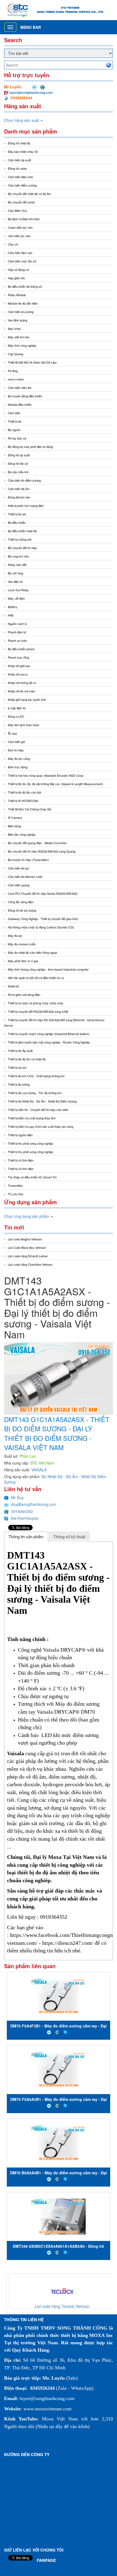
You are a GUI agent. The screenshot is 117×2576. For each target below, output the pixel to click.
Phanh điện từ (17, 632)
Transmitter (15, 1185)
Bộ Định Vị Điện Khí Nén (24, 219)
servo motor (16, 379)
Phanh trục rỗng (19, 657)
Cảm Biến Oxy (18, 210)
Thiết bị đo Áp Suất (20, 1051)
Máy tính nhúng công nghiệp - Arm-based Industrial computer (48, 969)
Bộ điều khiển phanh (21, 649)
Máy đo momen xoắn (22, 944)
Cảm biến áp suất (19, 160)
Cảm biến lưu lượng (21, 312)
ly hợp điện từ (17, 708)
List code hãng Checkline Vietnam (30, 1264)
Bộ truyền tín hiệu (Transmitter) (28, 860)
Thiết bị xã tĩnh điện (21, 1160)
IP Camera (15, 818)
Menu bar (31, 27)
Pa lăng (13, 371)
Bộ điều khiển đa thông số (25, 286)
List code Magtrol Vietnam (25, 1239)
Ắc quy (13, 733)
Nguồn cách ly (17, 624)
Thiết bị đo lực (17, 514)
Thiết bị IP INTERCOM (23, 801)
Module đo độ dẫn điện (23, 303)
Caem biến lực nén (20, 227)
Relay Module (17, 295)
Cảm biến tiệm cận (20, 253)
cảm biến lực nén (19, 236)
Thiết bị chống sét (20, 539)
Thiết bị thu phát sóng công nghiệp (30, 1143)
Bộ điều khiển (17, 522)
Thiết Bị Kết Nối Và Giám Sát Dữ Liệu (32, 362)
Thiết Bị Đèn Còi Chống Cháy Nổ (30, 809)
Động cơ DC (16, 716)
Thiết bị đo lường (19, 1084)
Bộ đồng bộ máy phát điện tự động (30, 447)
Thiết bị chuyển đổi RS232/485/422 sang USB (38, 1011)
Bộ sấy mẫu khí (18, 472)
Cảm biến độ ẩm (19, 489)
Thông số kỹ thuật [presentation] (69, 1537)
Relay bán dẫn (17, 565)
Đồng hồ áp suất (19, 455)
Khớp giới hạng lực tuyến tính (27, 699)
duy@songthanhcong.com (34, 1504)
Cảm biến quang (19, 885)
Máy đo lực (15, 936)
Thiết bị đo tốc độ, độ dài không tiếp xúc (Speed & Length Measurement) (56, 784)
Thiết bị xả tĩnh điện (21, 1169)
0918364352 (22, 1511)
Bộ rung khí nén (18, 556)
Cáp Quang (16, 354)
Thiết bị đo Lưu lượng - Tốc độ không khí (35, 1093)
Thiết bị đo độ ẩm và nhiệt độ (27, 1059)
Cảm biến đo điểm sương (24, 480)
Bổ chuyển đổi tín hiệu (22, 548)
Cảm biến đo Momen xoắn (25, 877)
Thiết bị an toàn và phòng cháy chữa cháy (36, 1003)
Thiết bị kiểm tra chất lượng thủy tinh (32, 1118)
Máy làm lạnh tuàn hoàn (24, 725)
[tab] (26, 1537)
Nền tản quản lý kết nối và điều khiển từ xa (36, 978)
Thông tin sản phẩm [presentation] (26, 1537)
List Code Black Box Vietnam (27, 1247)
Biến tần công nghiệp (22, 834)
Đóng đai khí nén (19, 497)
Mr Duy (17, 1497)
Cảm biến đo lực (19, 868)
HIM (11, 615)
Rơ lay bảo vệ (17, 438)
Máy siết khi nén (19, 337)
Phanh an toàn (17, 640)
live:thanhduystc (25, 1518)
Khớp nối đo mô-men (21, 691)
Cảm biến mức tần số (22, 261)
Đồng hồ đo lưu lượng (22, 910)
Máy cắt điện (16, 598)
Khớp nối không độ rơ (22, 683)
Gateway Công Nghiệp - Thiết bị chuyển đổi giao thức (43, 919)
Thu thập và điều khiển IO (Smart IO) (32, 1177)
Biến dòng (14, 826)
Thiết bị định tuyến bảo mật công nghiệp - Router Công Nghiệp (49, 1042)
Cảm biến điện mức (21, 177)
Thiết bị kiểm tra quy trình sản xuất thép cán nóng (41, 1126)
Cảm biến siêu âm (20, 388)
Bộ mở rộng (16, 573)
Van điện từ (15, 581)
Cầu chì (13, 244)
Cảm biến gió (16, 742)
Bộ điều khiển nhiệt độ (22, 531)
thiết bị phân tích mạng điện (26, 506)
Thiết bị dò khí (17, 1067)
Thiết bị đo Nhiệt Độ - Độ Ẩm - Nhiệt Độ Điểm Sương (42, 1101)
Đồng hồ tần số (18, 463)
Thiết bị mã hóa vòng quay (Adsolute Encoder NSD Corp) (46, 775)
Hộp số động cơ (18, 270)
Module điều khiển (20, 404)
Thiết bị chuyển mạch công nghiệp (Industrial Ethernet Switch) (49, 1034)
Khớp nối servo (18, 674)
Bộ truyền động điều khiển (25, 396)
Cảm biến (14, 413)
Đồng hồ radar (17, 168)
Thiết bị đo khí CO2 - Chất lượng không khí (36, 1076)
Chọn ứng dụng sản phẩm (27, 1216)
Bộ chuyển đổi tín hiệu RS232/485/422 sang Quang (42, 851)
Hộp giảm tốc (17, 278)
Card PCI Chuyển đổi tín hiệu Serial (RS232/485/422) (43, 893)
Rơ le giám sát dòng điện (24, 995)
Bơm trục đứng (18, 767)
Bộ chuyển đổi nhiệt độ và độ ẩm (29, 194)
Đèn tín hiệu (16, 750)
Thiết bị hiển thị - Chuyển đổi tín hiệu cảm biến (38, 1110)
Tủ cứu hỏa (16, 1194)
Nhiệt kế (13, 986)
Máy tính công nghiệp (22, 345)
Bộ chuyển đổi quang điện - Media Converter (37, 843)
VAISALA (39, 1470)
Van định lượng (18, 320)
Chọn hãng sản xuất (22, 120)
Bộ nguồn (14, 430)
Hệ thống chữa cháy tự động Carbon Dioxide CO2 (41, 927)
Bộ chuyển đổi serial (21, 202)
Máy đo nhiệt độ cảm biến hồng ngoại (32, 952)
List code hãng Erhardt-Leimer (28, 1256)
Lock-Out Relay (18, 590)
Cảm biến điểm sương (22, 185)
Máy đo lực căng (19, 758)
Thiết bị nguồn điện (20, 1135)
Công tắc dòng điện (21, 902)
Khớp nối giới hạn (19, 666)
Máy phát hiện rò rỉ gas (23, 961)
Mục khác (14, 329)
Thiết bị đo (15, 421)
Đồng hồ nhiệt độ (19, 143)
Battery (13, 607)
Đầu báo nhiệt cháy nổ (23, 151)
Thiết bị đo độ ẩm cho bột (24, 792)
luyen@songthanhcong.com (31, 92)
